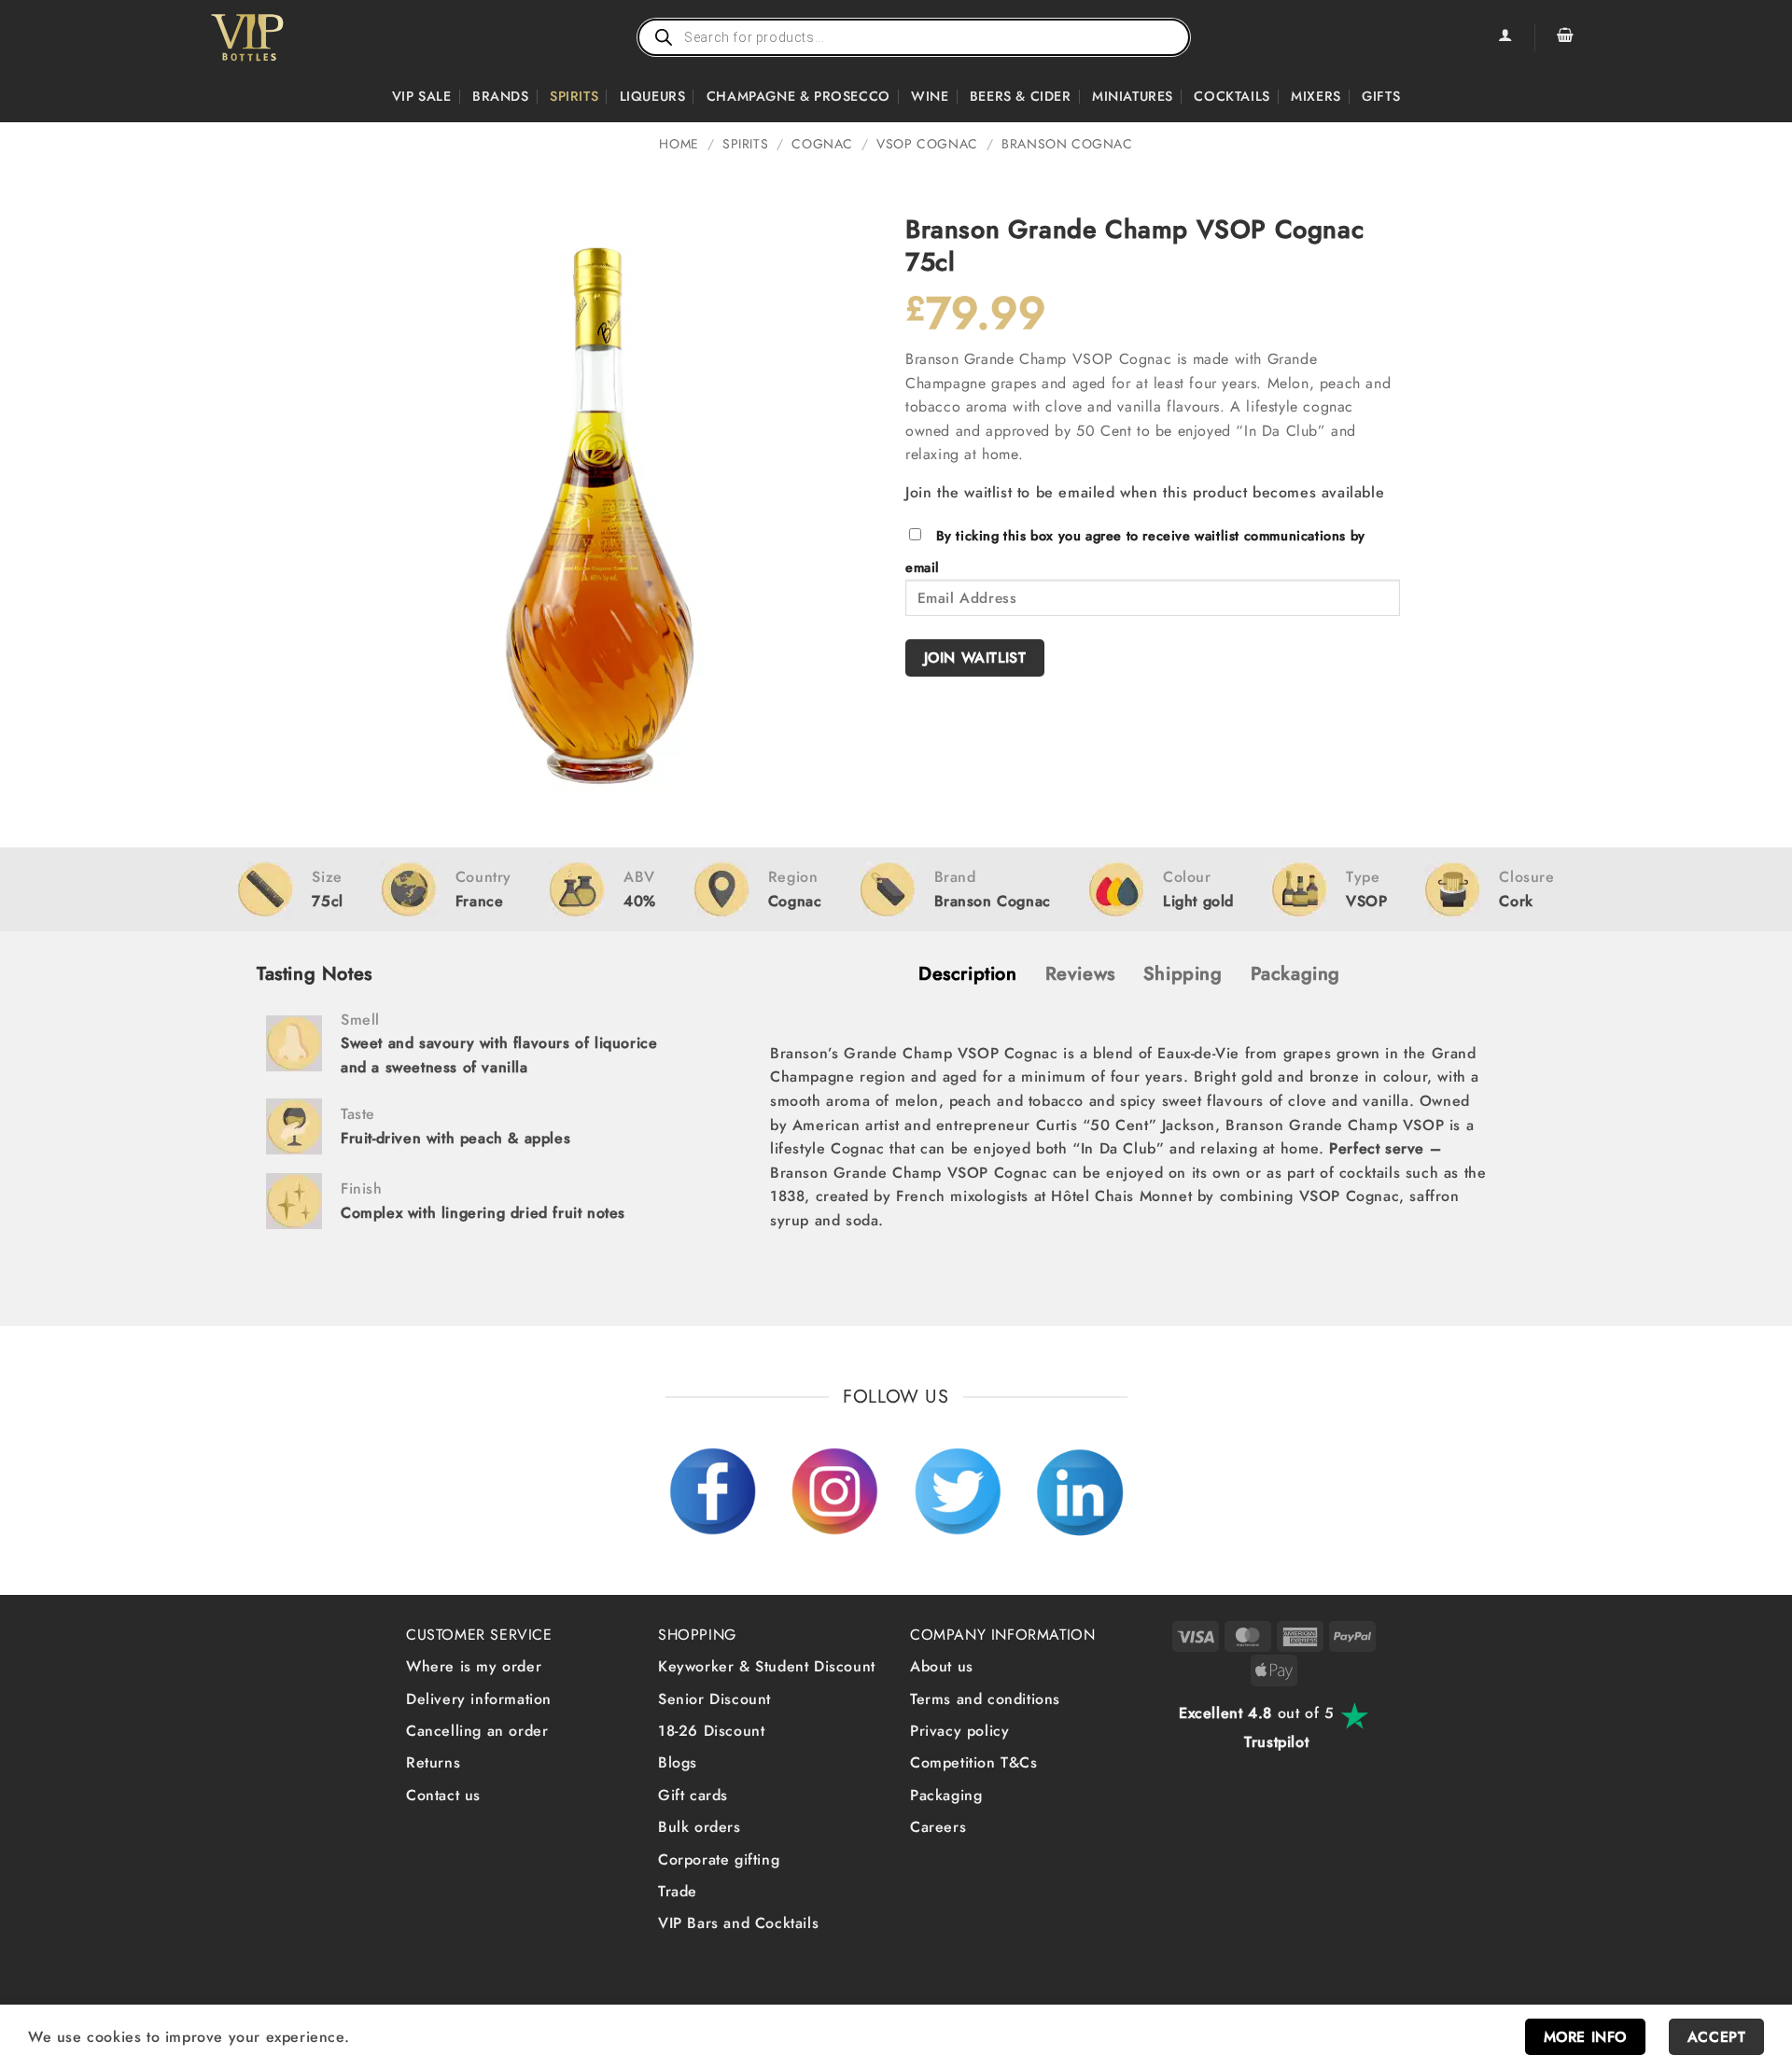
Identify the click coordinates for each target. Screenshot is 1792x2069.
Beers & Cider (1021, 96)
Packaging (946, 1795)
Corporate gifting (719, 1859)
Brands (501, 96)
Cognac (822, 144)
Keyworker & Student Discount (767, 1666)
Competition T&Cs (974, 1762)
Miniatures (1133, 96)
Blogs (678, 1762)
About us (942, 1666)
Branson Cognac (1067, 144)
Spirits (574, 96)
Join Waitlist (975, 657)
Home (679, 144)
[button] (1565, 37)
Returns (433, 1762)
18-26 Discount (711, 1731)
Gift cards (693, 1795)
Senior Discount (714, 1699)
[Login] (1505, 37)
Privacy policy (959, 1731)
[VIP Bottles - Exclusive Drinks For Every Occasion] (288, 37)
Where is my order (474, 1666)
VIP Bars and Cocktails (738, 1923)
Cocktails (1232, 96)
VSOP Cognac (927, 144)
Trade (678, 1891)
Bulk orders (700, 1827)
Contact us (443, 1795)
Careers (938, 1827)
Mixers (1316, 96)
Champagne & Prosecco (798, 96)
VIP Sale (422, 96)
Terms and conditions (985, 1699)
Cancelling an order (477, 1731)
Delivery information (479, 1699)
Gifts (1381, 96)
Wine (930, 96)
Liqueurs (653, 96)
